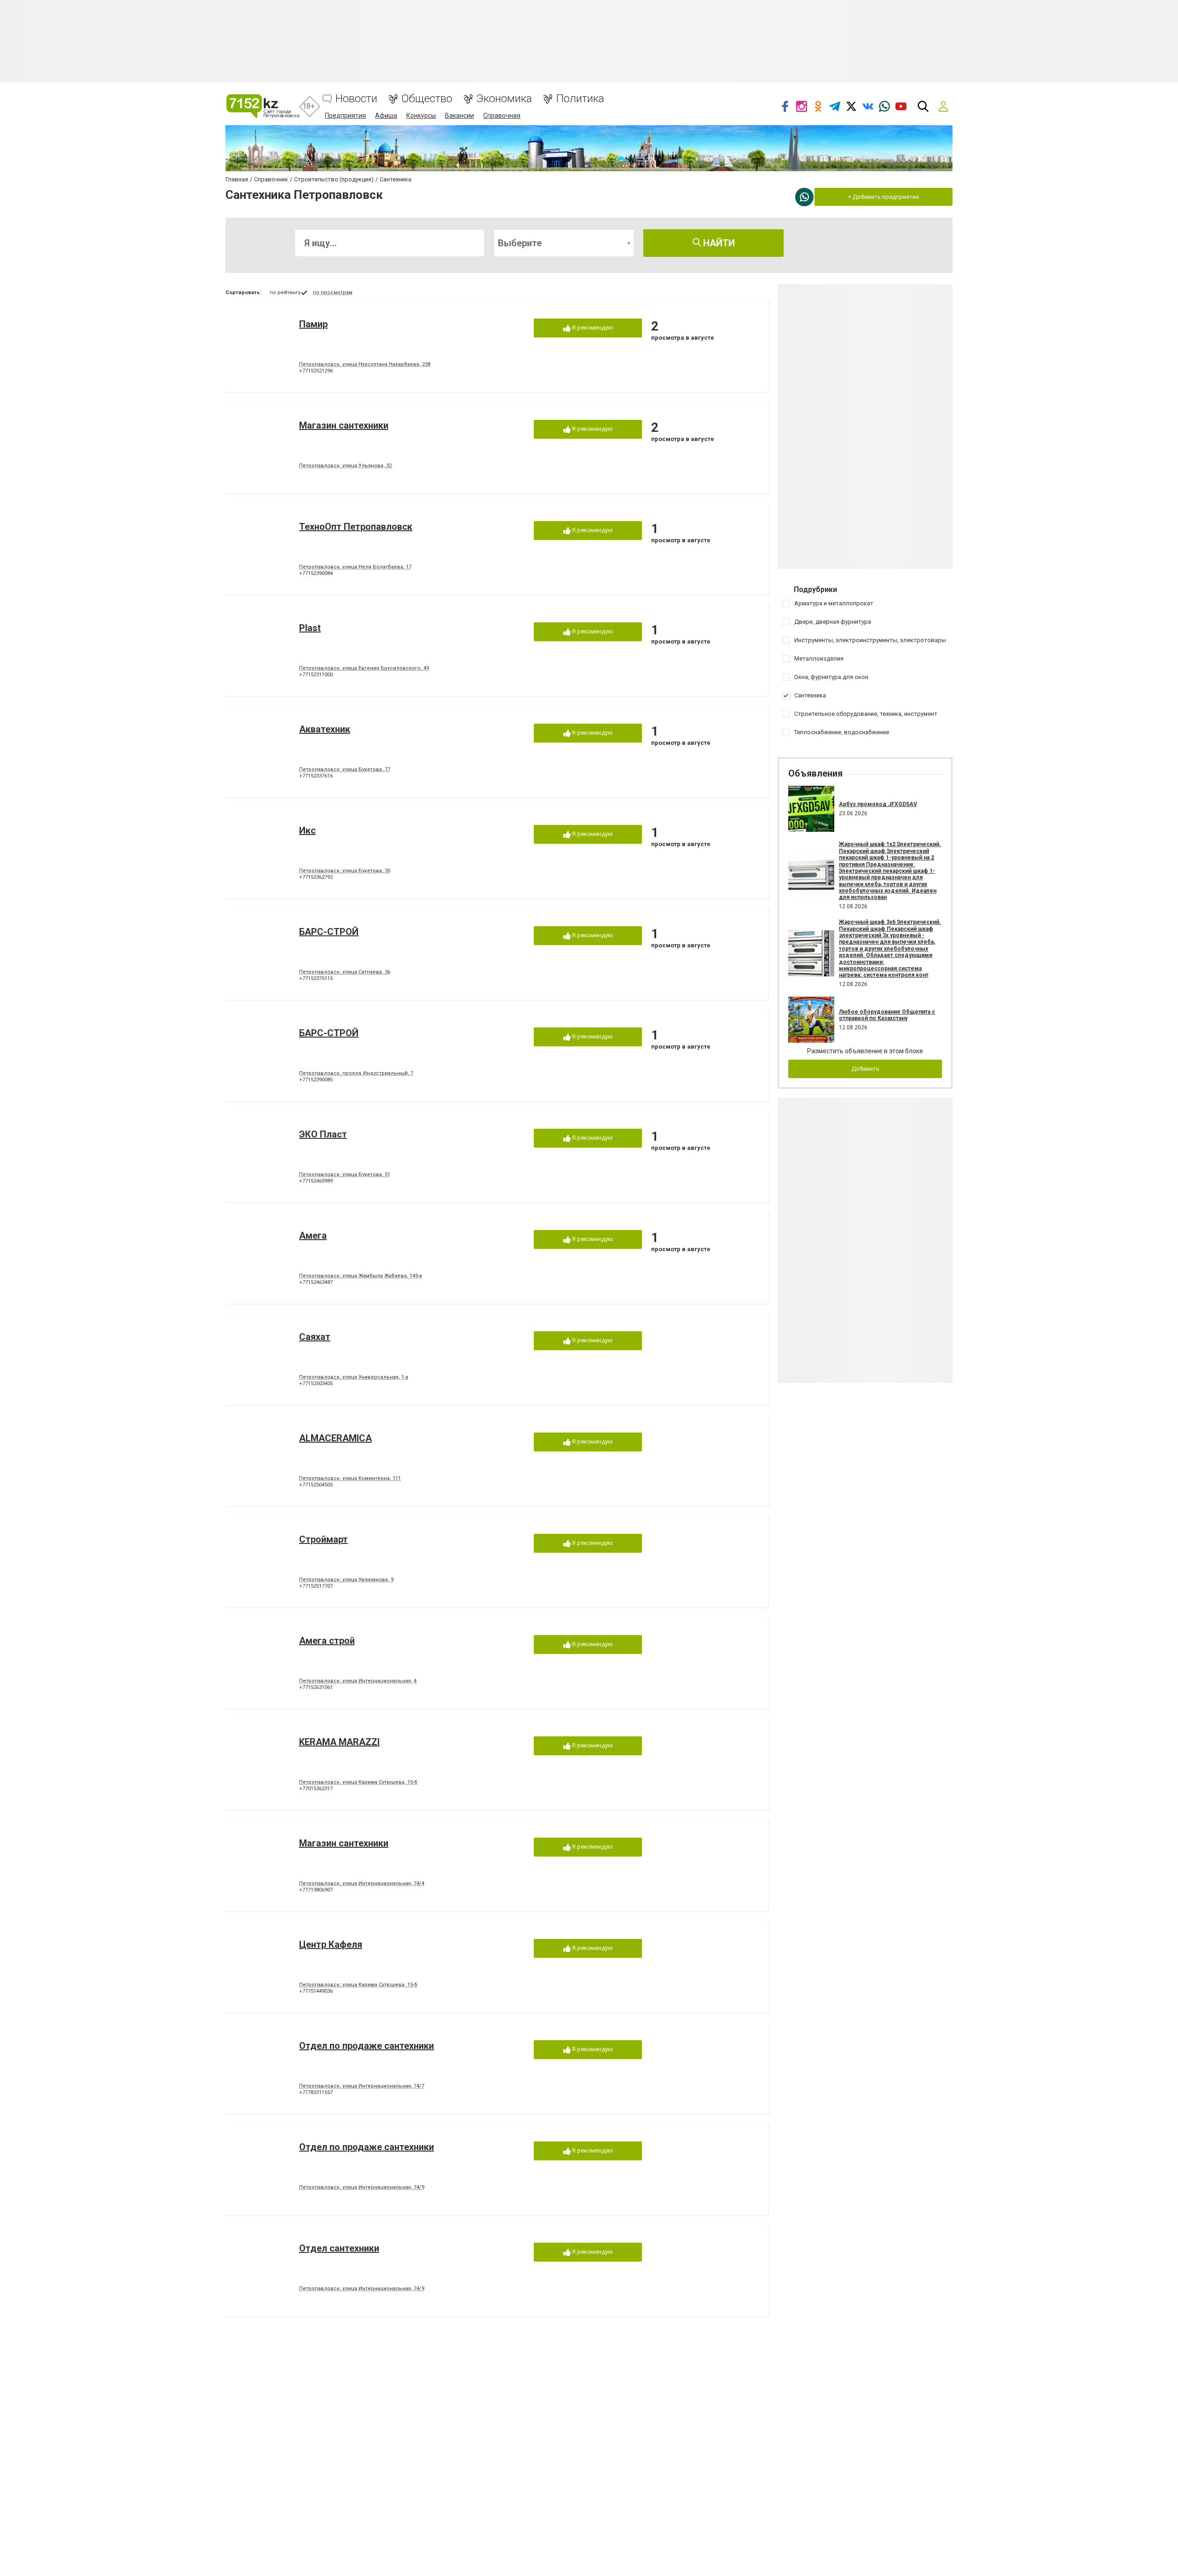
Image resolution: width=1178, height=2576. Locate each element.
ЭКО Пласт (323, 1134)
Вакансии (459, 116)
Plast (310, 628)
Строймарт (323, 1539)
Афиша (386, 116)
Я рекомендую (592, 328)
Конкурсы (421, 116)
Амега (313, 1236)
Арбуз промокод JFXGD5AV (878, 804)
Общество (427, 99)
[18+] (263, 106)
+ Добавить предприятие (883, 197)
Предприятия (345, 116)
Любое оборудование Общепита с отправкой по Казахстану (887, 1015)
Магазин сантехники (344, 425)
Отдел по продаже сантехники (367, 2046)
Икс (307, 830)
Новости (356, 99)
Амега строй (327, 1641)
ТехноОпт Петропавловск (356, 527)
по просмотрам (333, 293)
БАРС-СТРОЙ (329, 932)
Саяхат (315, 1337)
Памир (313, 324)
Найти (718, 243)
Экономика (504, 99)
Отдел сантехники (339, 2248)
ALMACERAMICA (335, 1438)
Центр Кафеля (331, 1944)
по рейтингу (285, 293)
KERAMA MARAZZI (339, 1742)
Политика (580, 99)
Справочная (502, 116)
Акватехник (325, 729)
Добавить (865, 1069)
